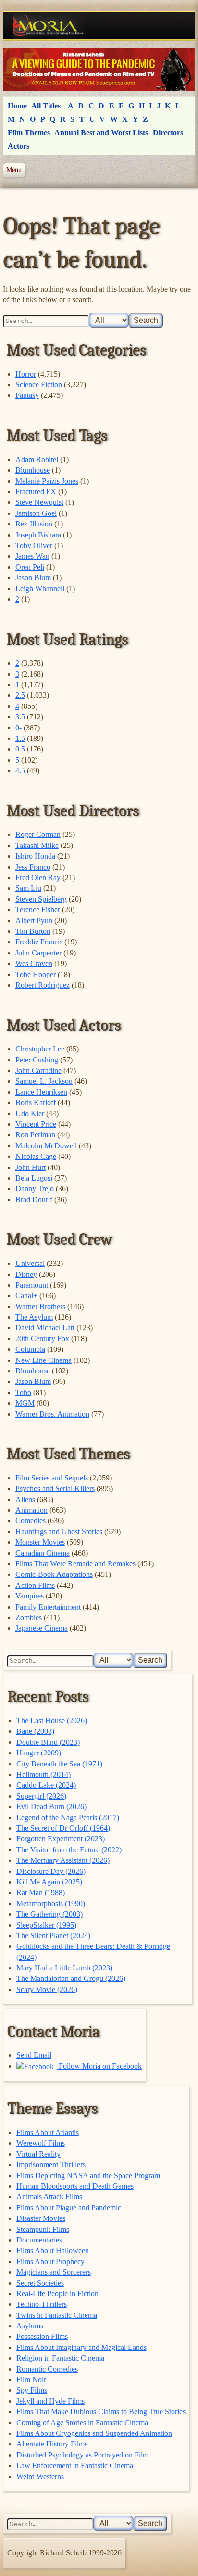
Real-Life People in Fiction (57, 2294)
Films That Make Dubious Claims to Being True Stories (101, 2412)
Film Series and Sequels (52, 1478)
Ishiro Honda (35, 856)
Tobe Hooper (36, 974)
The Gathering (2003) (49, 1914)
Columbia (30, 1349)
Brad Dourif (34, 1199)
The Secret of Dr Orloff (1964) (63, 1828)
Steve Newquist (39, 502)
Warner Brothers (40, 1306)
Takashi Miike (37, 845)
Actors (19, 146)
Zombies (29, 1617)
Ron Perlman (35, 1135)
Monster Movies (40, 1542)
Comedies (31, 1521)
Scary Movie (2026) (47, 1989)
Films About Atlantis (48, 2132)
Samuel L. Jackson (44, 1081)
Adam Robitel (37, 459)
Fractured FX (36, 492)
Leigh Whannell (40, 589)
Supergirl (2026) (41, 1796)
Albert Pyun (34, 921)
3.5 (20, 717)
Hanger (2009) (39, 1753)
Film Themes (29, 133)
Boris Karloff (36, 1103)
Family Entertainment (48, 1607)
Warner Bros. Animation (52, 1414)
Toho (23, 1392)
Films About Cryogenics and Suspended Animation (94, 2433)
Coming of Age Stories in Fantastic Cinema (82, 2423)
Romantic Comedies (47, 2369)
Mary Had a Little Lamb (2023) (64, 1968)
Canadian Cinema (43, 1553)
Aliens (25, 1499)
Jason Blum (33, 578)
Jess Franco (33, 867)
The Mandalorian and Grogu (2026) (71, 1978)
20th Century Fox (42, 1339)
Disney (26, 1274)
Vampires (30, 1596)
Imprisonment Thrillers (51, 2165)
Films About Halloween (53, 2250)
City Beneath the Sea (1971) (59, 1764)
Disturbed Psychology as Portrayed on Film (82, 2455)
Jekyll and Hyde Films (50, 2401)
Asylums (30, 2326)
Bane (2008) (35, 1731)
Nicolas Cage (36, 1156)
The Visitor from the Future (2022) (69, 1850)
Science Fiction (39, 385)
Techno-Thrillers (42, 2304)
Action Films (35, 1585)
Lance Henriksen (41, 1092)
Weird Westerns (40, 2476)
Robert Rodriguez (43, 985)
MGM (25, 1403)
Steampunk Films (43, 2229)
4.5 (20, 770)
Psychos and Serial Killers (55, 1488)
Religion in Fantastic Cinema (60, 2358)
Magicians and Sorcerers (54, 2272)
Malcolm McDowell (46, 1146)
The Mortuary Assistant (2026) (63, 1860)
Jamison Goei (36, 513)
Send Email (34, 2055)
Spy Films (32, 2390)
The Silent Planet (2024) (53, 1936)
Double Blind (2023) (48, 1742)
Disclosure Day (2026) (51, 1871)
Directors (168, 133)
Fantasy (27, 395)
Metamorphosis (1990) (51, 1903)
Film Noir (31, 2379)
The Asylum (34, 1317)
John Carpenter (38, 953)
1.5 (20, 738)
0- (19, 728)
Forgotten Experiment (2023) (61, 1839)
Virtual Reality (38, 2154)
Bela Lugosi (34, 1178)
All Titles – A (52, 106)
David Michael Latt (45, 1328)
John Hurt (31, 1167)
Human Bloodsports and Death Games (75, 2186)
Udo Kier (30, 1114)
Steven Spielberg (41, 899)
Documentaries (39, 2240)
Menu (14, 170)
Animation (31, 1510)
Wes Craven (34, 963)
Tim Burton (33, 931)
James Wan (32, 556)
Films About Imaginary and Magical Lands (81, 2347)
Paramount (32, 1285)
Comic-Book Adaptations (54, 1574)
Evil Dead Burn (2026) (51, 1807)
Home (17, 106)
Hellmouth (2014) (43, 1774)
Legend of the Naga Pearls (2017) (68, 1818)
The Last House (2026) (52, 1721)
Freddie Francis (39, 942)
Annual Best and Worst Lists (101, 133)
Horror (26, 374)
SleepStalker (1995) (46, 1925)
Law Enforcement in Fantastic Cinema (75, 2465)
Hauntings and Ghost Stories (59, 1532)
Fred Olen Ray (38, 877)
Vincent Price (36, 1124)
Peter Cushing (37, 1060)
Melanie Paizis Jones (47, 481)
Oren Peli (30, 567)
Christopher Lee (40, 1049)
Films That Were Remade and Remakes (75, 1564)
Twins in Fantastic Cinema (57, 2315)
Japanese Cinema (42, 1628)
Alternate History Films (52, 2444)
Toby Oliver (34, 545)
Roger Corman (38, 834)
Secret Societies (40, 2283)
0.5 (20, 749)
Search (146, 320)
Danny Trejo (35, 1188)
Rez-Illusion (34, 524)
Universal (30, 1263)
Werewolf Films (41, 2143)
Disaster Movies (41, 2218)
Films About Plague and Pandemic (69, 2208)
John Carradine (38, 1070)
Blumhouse (33, 470)
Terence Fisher (38, 910)
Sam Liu (28, 888)
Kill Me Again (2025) (49, 1882)
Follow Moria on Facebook (99, 2066)
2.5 (20, 695)
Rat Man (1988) (41, 1892)
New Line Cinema (43, 1360)
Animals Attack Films (49, 2197)
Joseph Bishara (38, 535)
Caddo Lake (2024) (46, 1785)
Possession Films (42, 2336)
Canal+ (26, 1295)
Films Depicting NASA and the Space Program (88, 2176)
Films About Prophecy (50, 2261)
